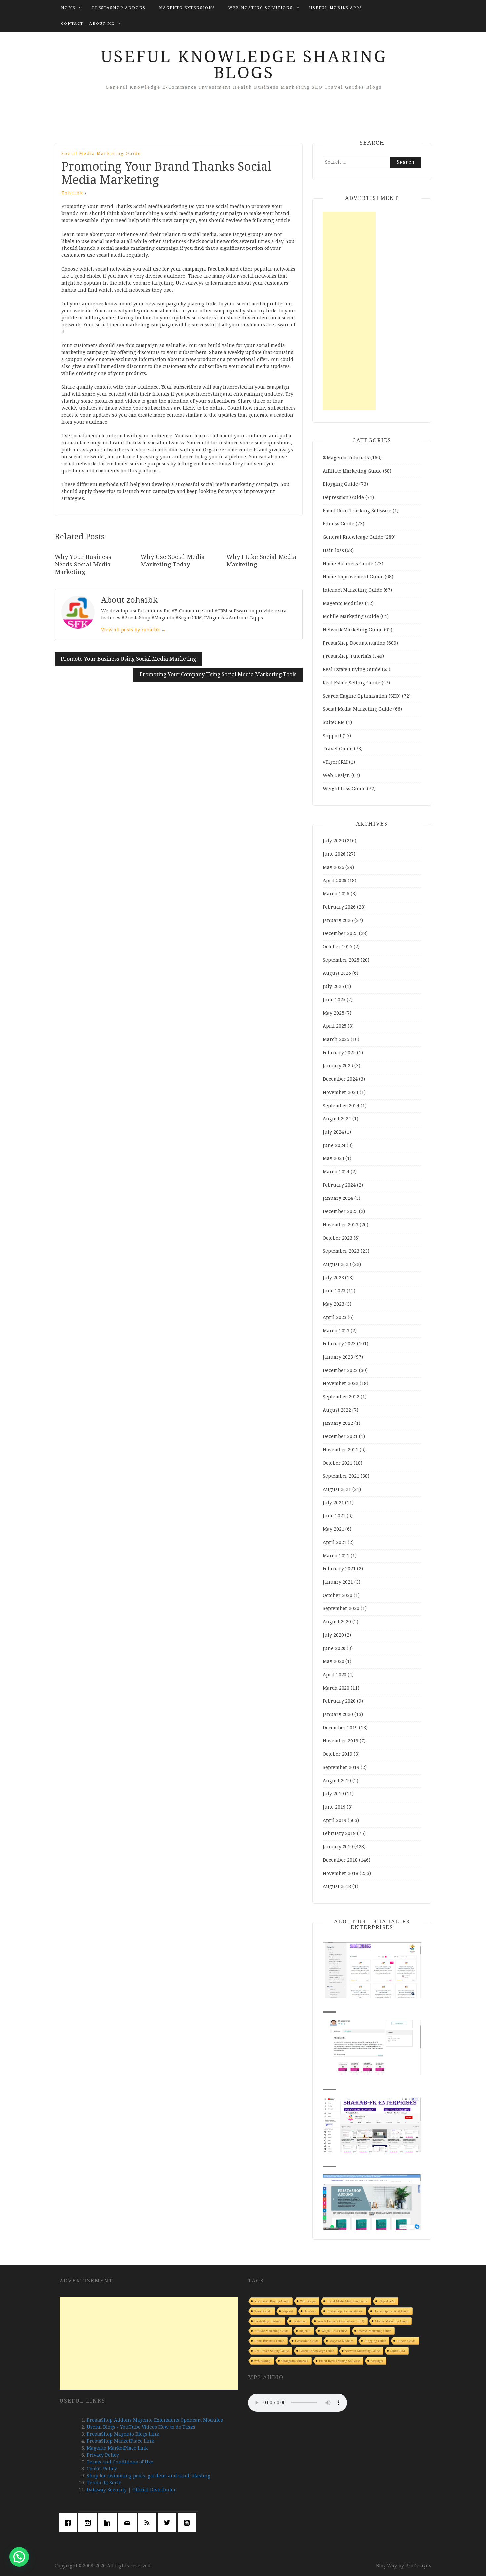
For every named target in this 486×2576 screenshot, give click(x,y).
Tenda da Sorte (104, 2483)
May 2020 (333, 1661)
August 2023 (337, 1264)
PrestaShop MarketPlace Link (120, 2441)
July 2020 (333, 1635)
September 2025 (341, 960)
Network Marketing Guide (353, 630)
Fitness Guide (339, 524)
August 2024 (337, 1119)
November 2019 (341, 1741)
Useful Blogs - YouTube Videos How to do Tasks (141, 2427)
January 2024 (338, 1198)
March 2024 (336, 1172)
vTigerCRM (335, 762)
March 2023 (336, 1331)
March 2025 (336, 1039)
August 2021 (337, 1489)
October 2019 (338, 1754)
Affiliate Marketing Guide (352, 471)
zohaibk (72, 193)
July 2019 (333, 1794)
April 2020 (335, 1675)
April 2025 (335, 1026)
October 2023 (338, 1238)
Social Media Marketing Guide (101, 153)
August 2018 (337, 1886)
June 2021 (334, 1516)
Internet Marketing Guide (352, 590)
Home (68, 8)
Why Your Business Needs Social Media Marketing (83, 565)
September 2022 (341, 1397)
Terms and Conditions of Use (120, 2462)
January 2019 (338, 1847)
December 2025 (340, 933)
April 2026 (335, 881)
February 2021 (339, 1569)
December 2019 (340, 1728)
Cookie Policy (102, 2469)
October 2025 (338, 947)
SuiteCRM (334, 722)
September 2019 (341, 1767)
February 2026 (339, 907)
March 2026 (336, 894)
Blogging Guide (340, 484)
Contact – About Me (88, 24)
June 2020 (334, 1648)
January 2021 (338, 1582)
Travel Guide (338, 749)
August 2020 (337, 1622)
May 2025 (333, 1013)
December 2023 (340, 1211)
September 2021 (341, 1476)
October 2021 (338, 1463)
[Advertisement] (349, 311)
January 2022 (338, 1423)
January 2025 (338, 1066)
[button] (19, 2557)
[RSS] (149, 2523)
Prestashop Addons (119, 8)
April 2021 (335, 1542)
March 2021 (336, 1556)
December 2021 (340, 1436)
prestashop (300, 2321)
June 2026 (334, 854)
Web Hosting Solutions (261, 8)
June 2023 (334, 1291)
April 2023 (335, 1317)
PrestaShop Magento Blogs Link (123, 2434)
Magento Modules (343, 603)
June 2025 (334, 1000)
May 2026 (333, 867)
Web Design (336, 775)
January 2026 (338, 920)
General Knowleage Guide (353, 537)
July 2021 (333, 1503)
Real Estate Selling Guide (351, 683)
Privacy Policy (103, 2455)
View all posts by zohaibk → (133, 630)
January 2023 (338, 1357)
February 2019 (339, 1833)
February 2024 (339, 1185)
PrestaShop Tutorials (347, 656)
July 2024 (333, 1132)
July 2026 (333, 841)
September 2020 (341, 1608)
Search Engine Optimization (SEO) (362, 696)
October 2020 (338, 1595)
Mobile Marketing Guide (351, 616)
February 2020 (339, 1701)
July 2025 (333, 986)
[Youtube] (188, 2523)
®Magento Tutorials (346, 458)
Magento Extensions (187, 8)
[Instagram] (89, 2523)
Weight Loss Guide (344, 789)
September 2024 (341, 1106)
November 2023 (341, 1225)
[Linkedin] (109, 2523)
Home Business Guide (348, 564)
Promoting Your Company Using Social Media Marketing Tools (218, 675)
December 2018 (340, 1860)
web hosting (262, 2361)
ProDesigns (418, 2566)
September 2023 (341, 1251)
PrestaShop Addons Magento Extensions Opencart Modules (155, 2420)
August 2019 (337, 1781)
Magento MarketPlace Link (117, 2448)
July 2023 (333, 1278)
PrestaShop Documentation (354, 643)
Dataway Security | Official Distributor (131, 2490)
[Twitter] (169, 2523)
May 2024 (333, 1158)
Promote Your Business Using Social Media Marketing (128, 659)
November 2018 (341, 1873)
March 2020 (336, 1688)
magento (305, 2331)
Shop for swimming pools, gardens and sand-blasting (148, 2476)
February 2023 (339, 1344)
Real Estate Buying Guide (352, 669)
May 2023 (333, 1304)
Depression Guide (343, 497)
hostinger (377, 2361)
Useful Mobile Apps (336, 8)
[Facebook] (69, 2523)
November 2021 (341, 1450)
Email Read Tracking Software (357, 511)
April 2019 (335, 1820)
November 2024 (341, 1092)
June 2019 (334, 1807)
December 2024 (340, 1079)
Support (332, 736)
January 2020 (338, 1714)
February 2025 (339, 1053)
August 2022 (337, 1410)
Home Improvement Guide (353, 577)
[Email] (129, 2523)
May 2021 (333, 1529)
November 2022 (341, 1383)
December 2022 (340, 1370)
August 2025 (337, 973)
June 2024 (334, 1145)
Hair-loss (333, 550)
